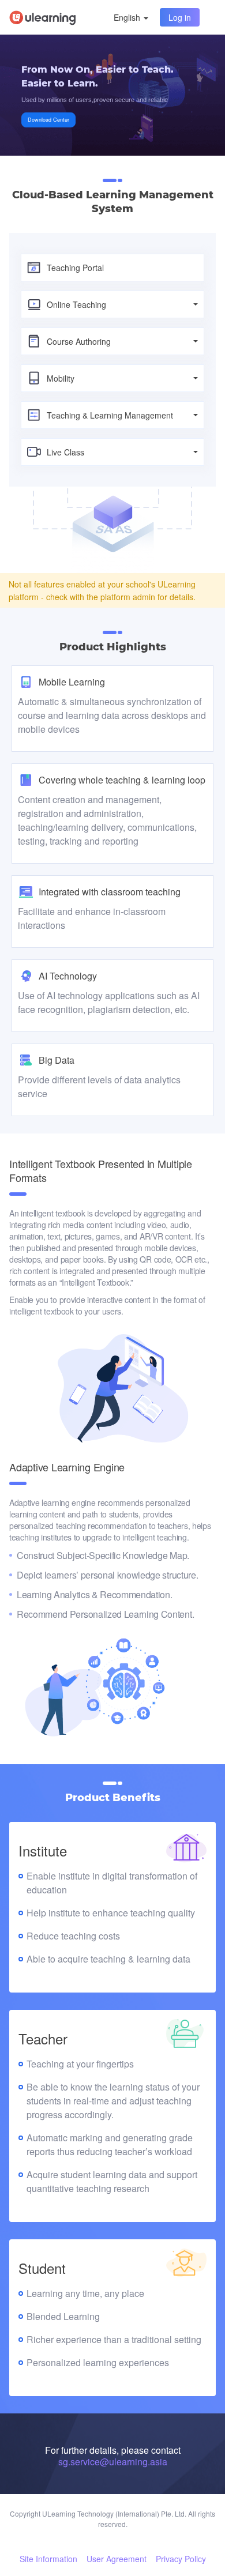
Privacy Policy (181, 2559)
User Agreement (117, 2559)
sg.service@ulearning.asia (113, 2462)
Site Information (48, 2559)
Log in (180, 17)
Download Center (48, 120)
